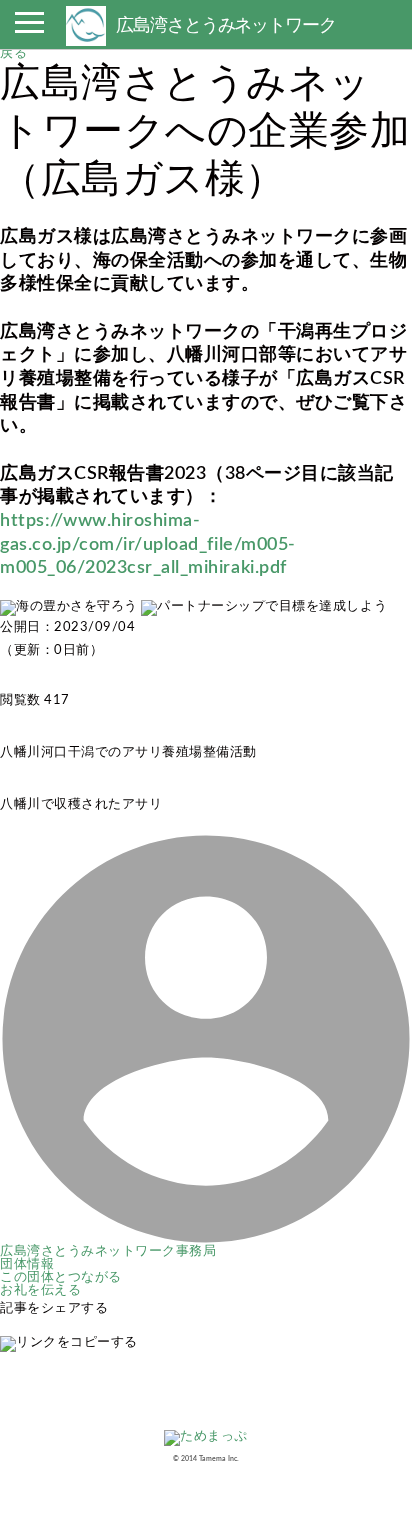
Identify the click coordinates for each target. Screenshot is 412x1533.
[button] (29, 28)
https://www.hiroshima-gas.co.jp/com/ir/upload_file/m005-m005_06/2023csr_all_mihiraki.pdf (148, 544)
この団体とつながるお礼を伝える (61, 1284)
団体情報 (27, 1264)
